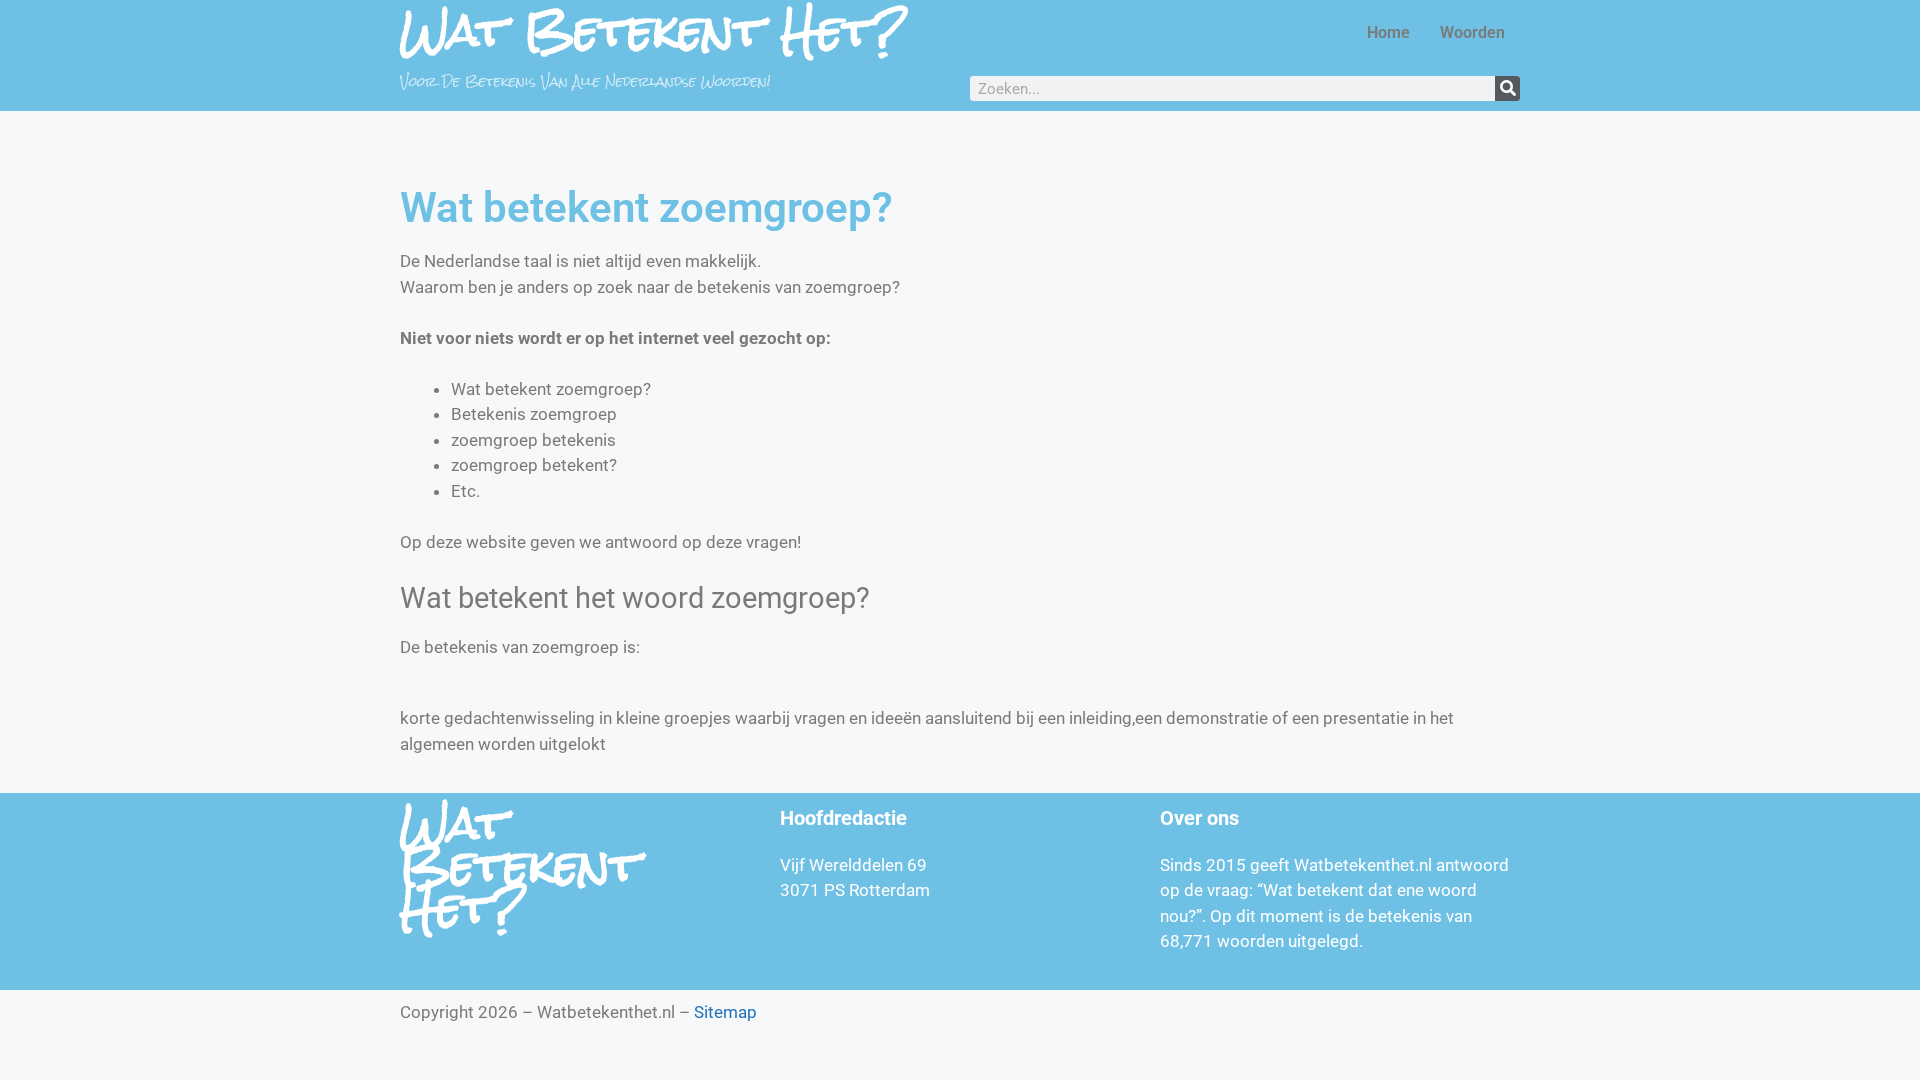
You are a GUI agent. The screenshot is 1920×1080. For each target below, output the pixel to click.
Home (1388, 32)
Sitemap (725, 1012)
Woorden (1472, 32)
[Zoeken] (1507, 88)
